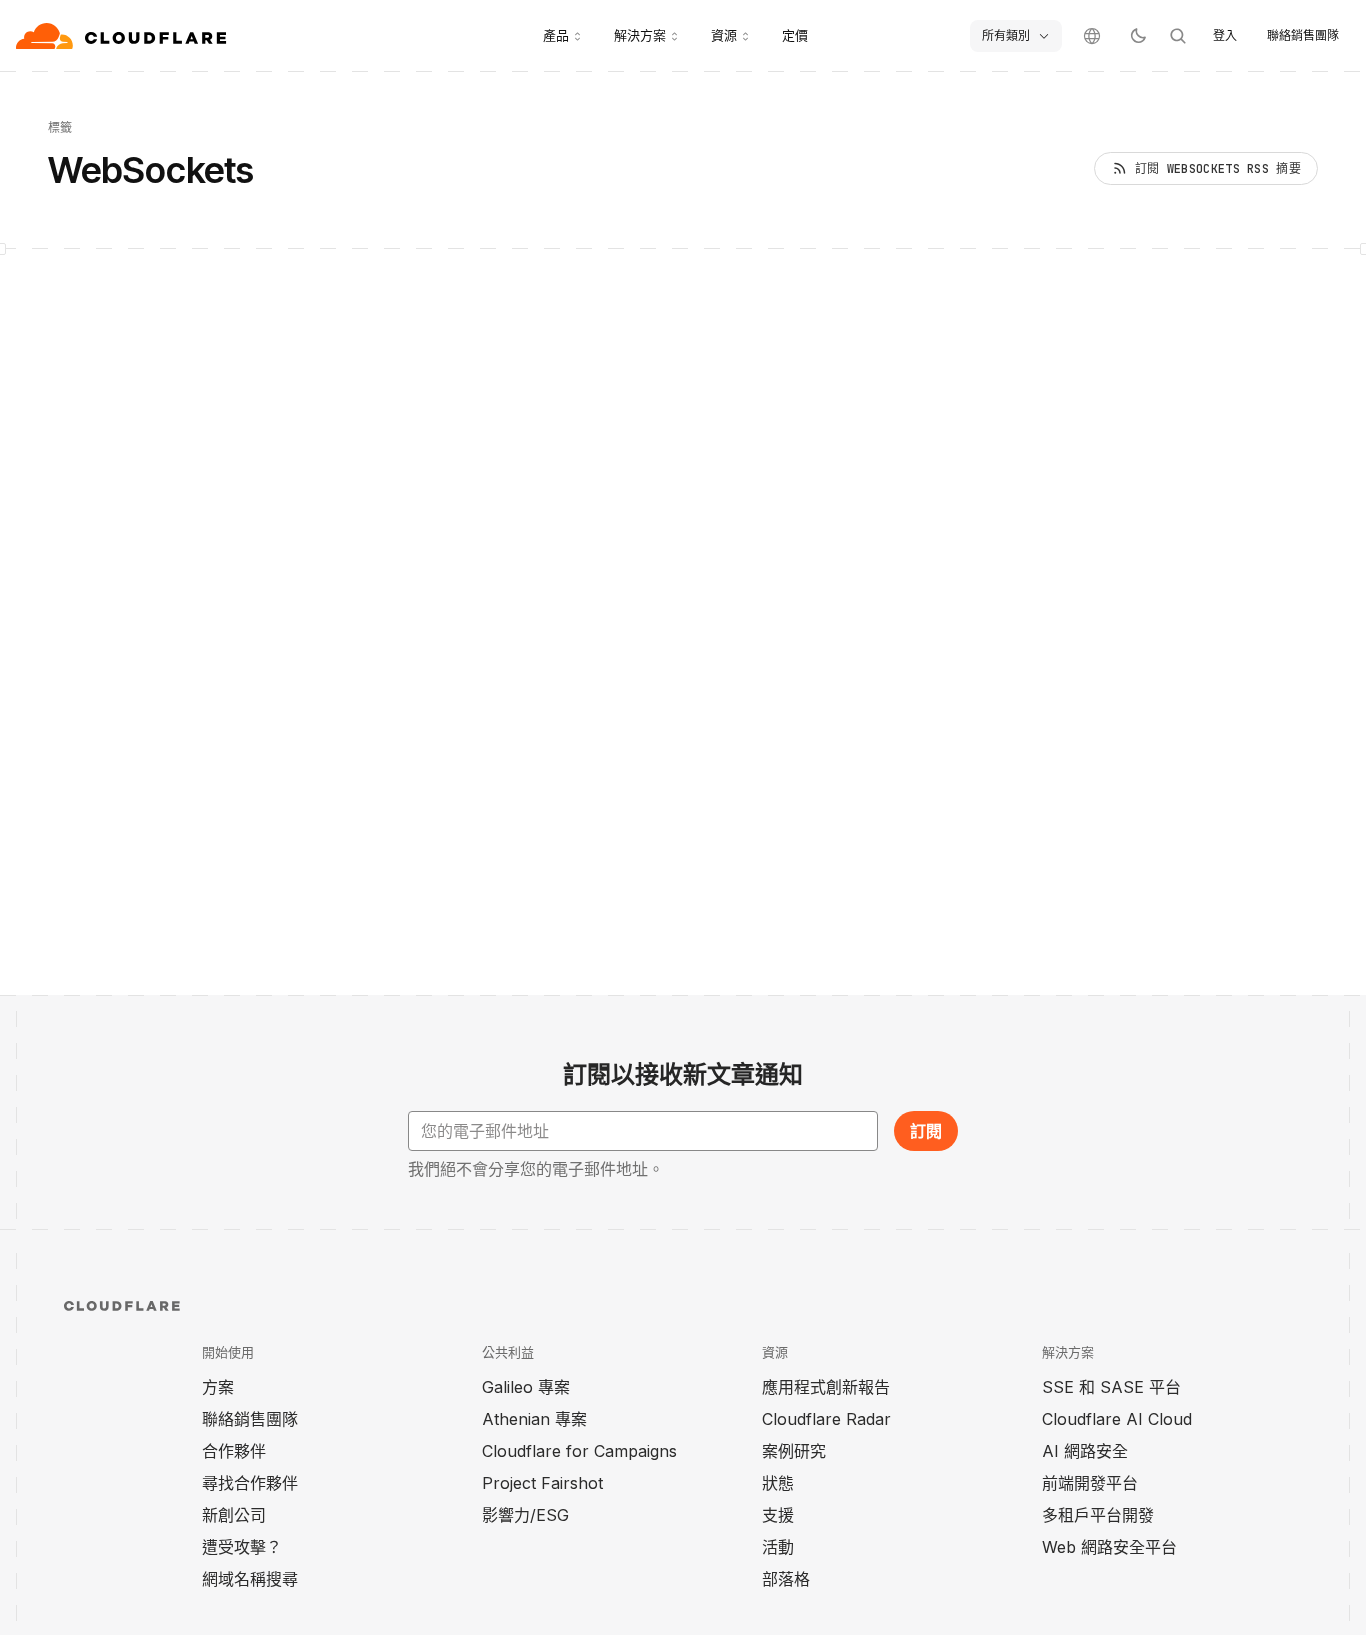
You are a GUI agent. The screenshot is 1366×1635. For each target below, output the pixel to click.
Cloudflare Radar (826, 1419)
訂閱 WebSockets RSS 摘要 (1218, 169)
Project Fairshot (542, 1483)
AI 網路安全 (1085, 1451)
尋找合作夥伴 (250, 1483)
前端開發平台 (1090, 1483)
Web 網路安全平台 (1109, 1547)
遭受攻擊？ (242, 1547)
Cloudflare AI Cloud (1117, 1419)
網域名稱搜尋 (250, 1579)
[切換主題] (1138, 36)
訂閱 (926, 1131)
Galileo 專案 (526, 1387)
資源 (724, 35)
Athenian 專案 (534, 1419)
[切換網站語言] (1092, 36)
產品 (556, 35)
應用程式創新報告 (826, 1387)
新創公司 (234, 1515)
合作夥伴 (234, 1451)
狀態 (778, 1483)
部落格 (786, 1579)
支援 (778, 1515)
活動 (778, 1547)
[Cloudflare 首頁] (123, 36)
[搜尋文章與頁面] (1178, 36)
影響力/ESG (525, 1515)
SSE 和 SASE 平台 (1111, 1387)
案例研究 (794, 1451)
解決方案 (640, 35)
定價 (795, 35)
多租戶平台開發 (1098, 1515)
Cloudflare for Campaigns (579, 1451)
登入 (1225, 35)
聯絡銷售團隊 (1303, 35)
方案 (218, 1387)
